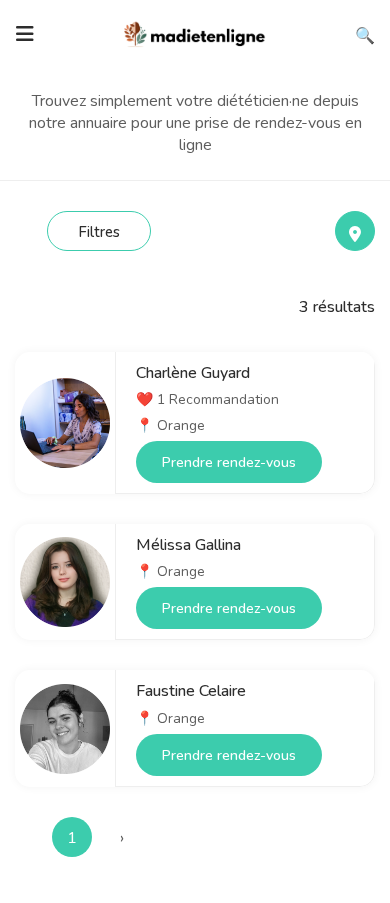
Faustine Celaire (191, 691)
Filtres (99, 232)
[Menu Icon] (25, 34)
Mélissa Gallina (188, 545)
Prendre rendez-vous (229, 462)
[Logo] (195, 32)
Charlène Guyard (193, 373)
